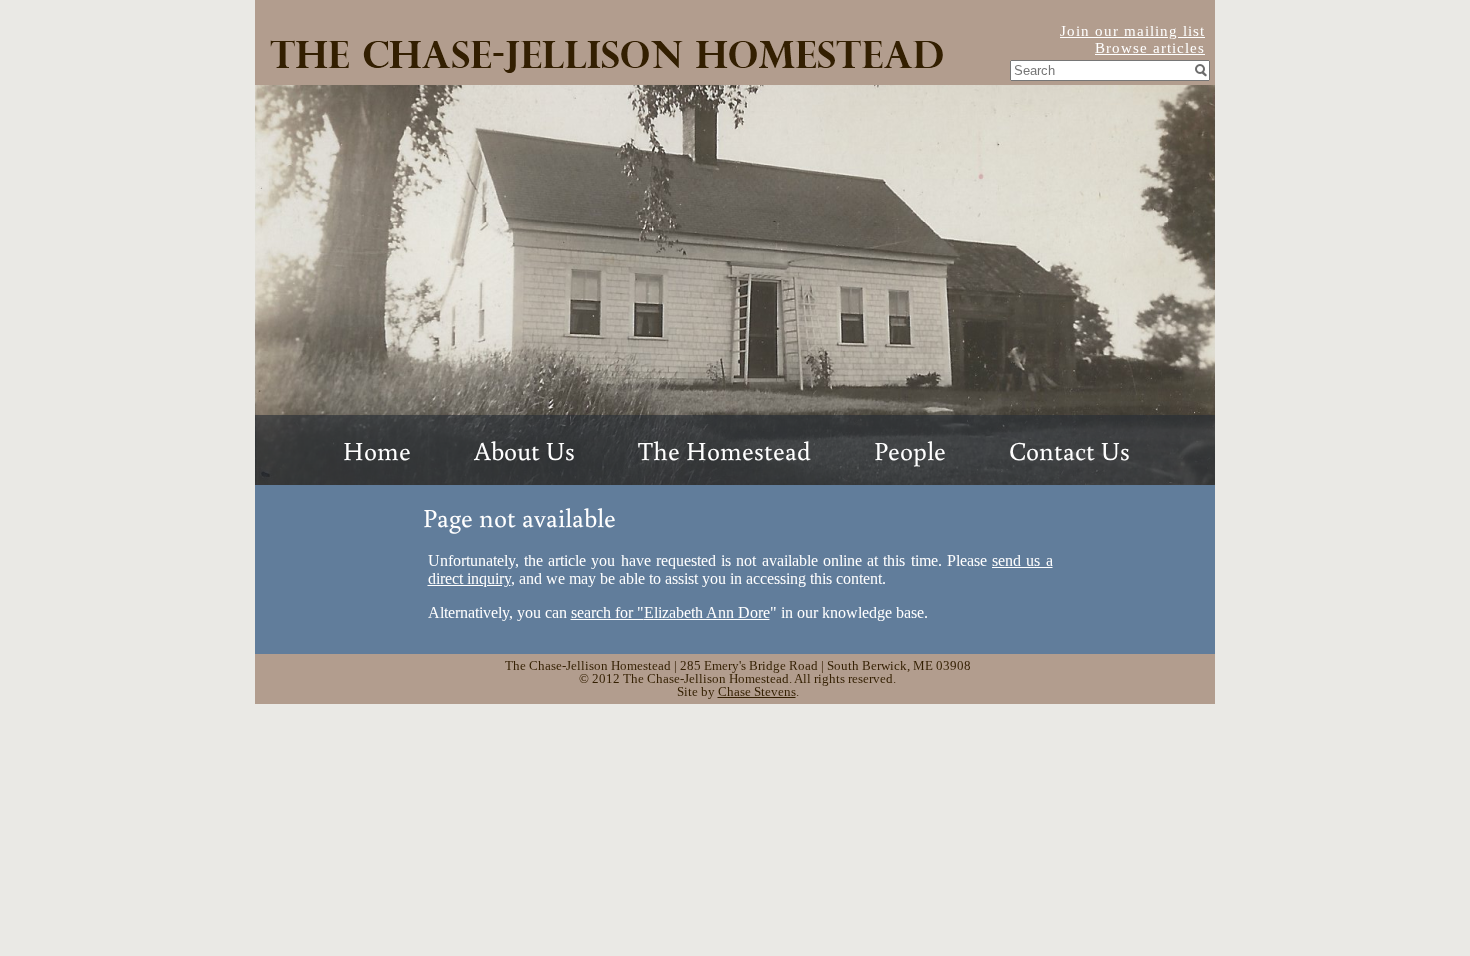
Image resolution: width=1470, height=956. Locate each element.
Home (377, 450)
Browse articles (1150, 48)
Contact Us (1069, 450)
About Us (524, 450)
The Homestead (724, 450)
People (910, 450)
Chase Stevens (757, 691)
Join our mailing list (1132, 31)
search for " (670, 612)
